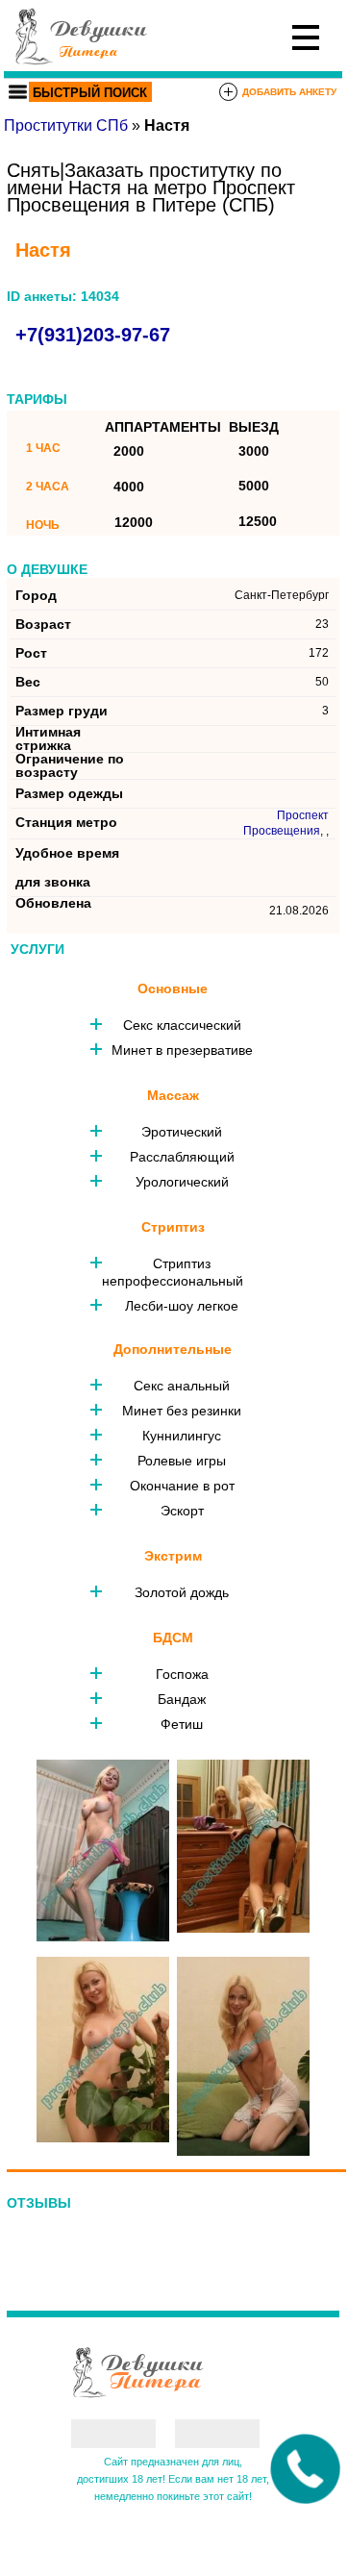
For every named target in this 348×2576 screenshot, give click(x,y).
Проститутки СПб (66, 125)
